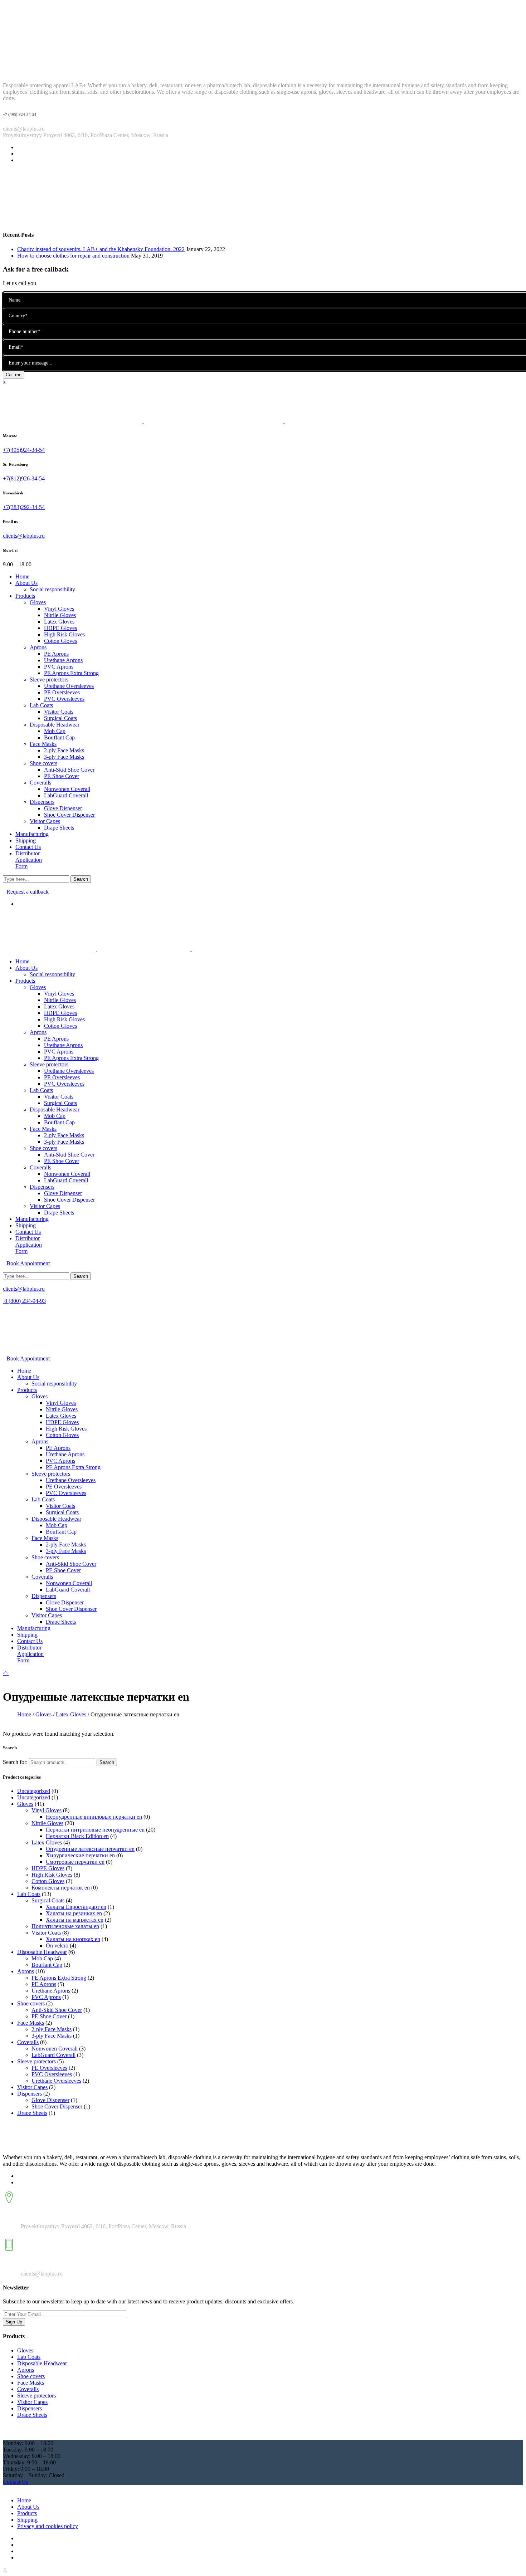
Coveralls (28, 2042)
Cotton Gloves (48, 1881)
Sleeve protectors (36, 2061)
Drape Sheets (32, 2113)
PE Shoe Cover (49, 2016)
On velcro (57, 1946)
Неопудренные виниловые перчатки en (94, 1817)
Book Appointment (28, 1263)
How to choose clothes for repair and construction (73, 256)
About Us (28, 2507)
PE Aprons (44, 1984)
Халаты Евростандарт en (76, 1907)
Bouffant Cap (47, 1965)
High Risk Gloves (52, 1875)
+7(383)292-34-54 (24, 507)
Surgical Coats (48, 1900)
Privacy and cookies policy (48, 2526)
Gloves (43, 1714)
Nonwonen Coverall (55, 2049)
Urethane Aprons (51, 1991)
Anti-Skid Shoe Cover (57, 2010)
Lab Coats (29, 1894)
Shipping (27, 2520)
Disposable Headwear (42, 1952)
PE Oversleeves (49, 2068)
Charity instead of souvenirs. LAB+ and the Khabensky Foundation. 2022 (101, 249)
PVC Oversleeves (52, 2074)
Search (107, 1762)
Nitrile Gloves (47, 1823)
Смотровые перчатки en (75, 1862)
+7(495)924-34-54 (24, 450)
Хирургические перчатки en (80, 1855)
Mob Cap (42, 1958)
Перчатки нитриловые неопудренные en (95, 1830)
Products (27, 2513)
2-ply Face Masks (52, 2029)
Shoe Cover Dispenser (57, 2106)
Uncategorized (34, 1791)
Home (24, 1714)
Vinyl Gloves (47, 1810)
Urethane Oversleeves (56, 2081)
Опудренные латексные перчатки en (90, 1849)
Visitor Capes (32, 2087)
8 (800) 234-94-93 (24, 1301)
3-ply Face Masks (52, 2036)
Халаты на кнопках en (73, 1939)
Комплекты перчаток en (61, 1888)
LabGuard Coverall (53, 2055)
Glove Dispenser (50, 2100)
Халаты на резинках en (74, 1913)
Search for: (15, 1762)
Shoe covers (31, 2003)
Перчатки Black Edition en (77, 1836)
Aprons (26, 1971)
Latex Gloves (71, 1714)
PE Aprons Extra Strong (59, 1978)
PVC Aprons (46, 1997)
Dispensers (30, 2094)
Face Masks (31, 2023)
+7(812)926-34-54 (24, 478)
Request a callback (28, 892)
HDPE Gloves (48, 1868)
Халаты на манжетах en (75, 1920)
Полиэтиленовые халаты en (65, 1926)
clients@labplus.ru (24, 536)
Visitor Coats (46, 1933)
